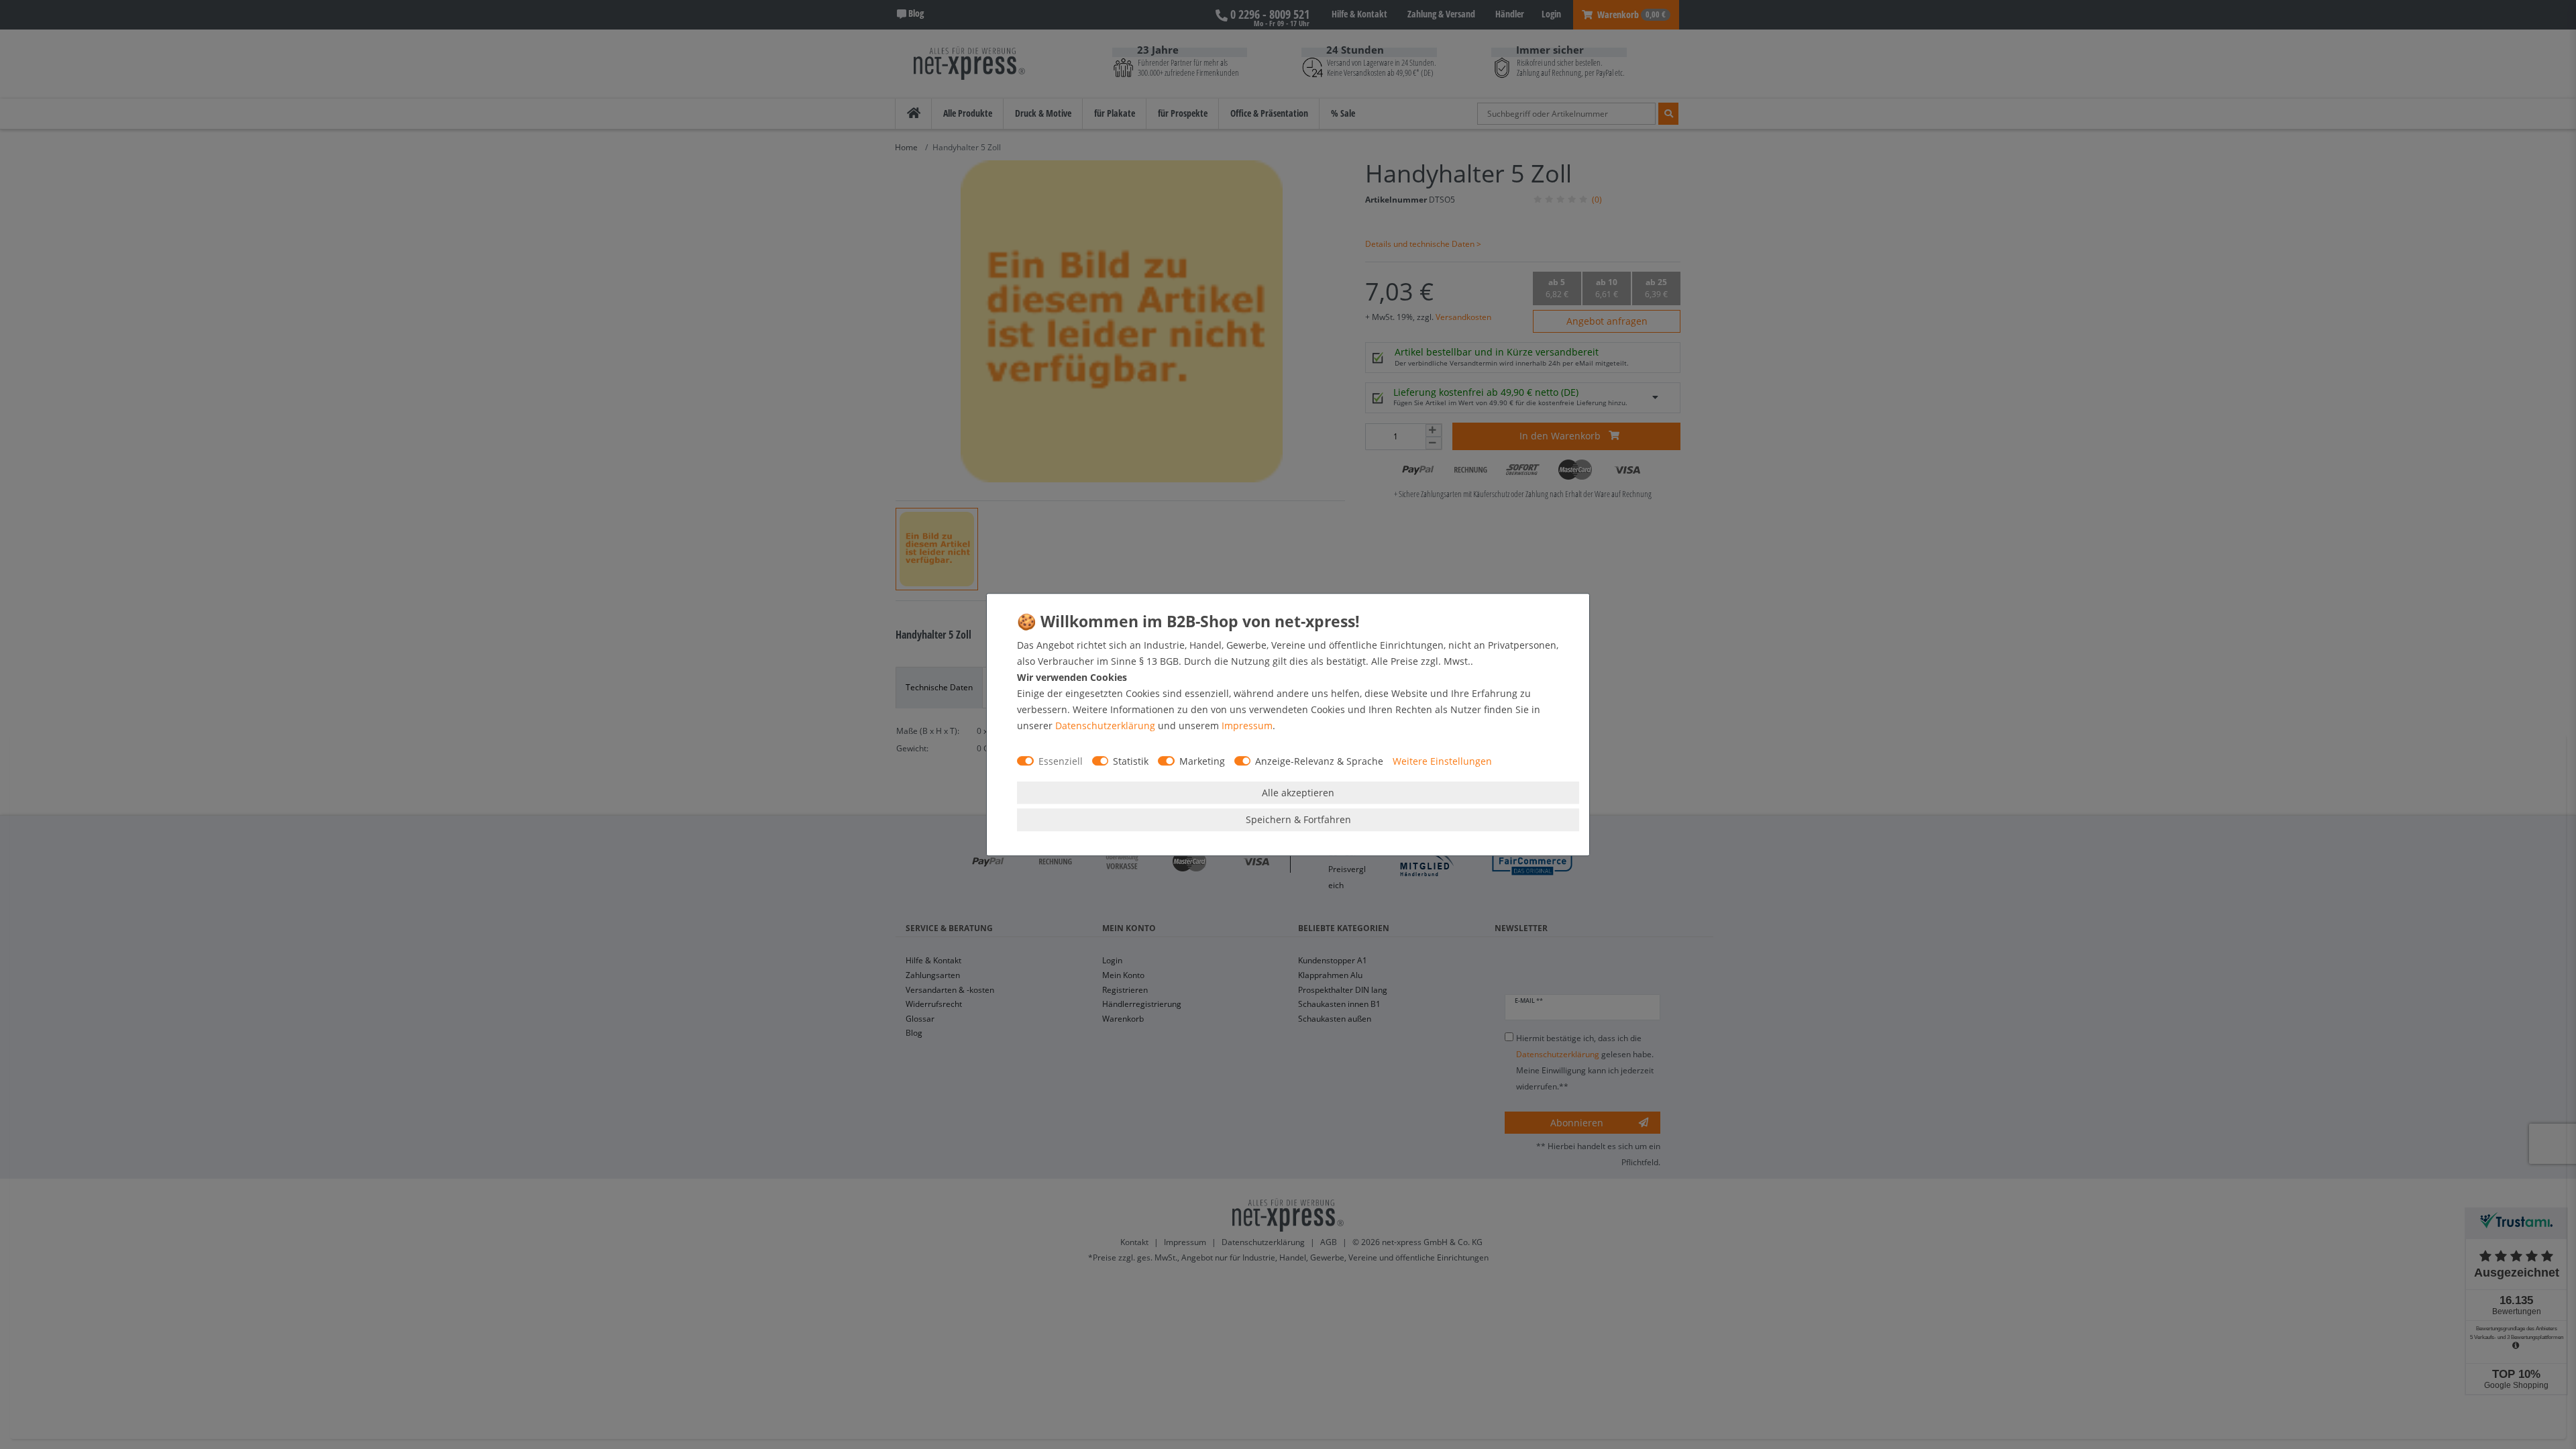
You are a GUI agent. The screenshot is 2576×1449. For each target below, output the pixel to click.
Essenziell (1061, 761)
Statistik (1131, 761)
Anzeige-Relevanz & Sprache (1319, 761)
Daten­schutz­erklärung (1105, 726)
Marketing (1202, 761)
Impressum (1247, 726)
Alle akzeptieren (1298, 793)
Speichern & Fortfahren (1298, 819)
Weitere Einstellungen (1442, 761)
